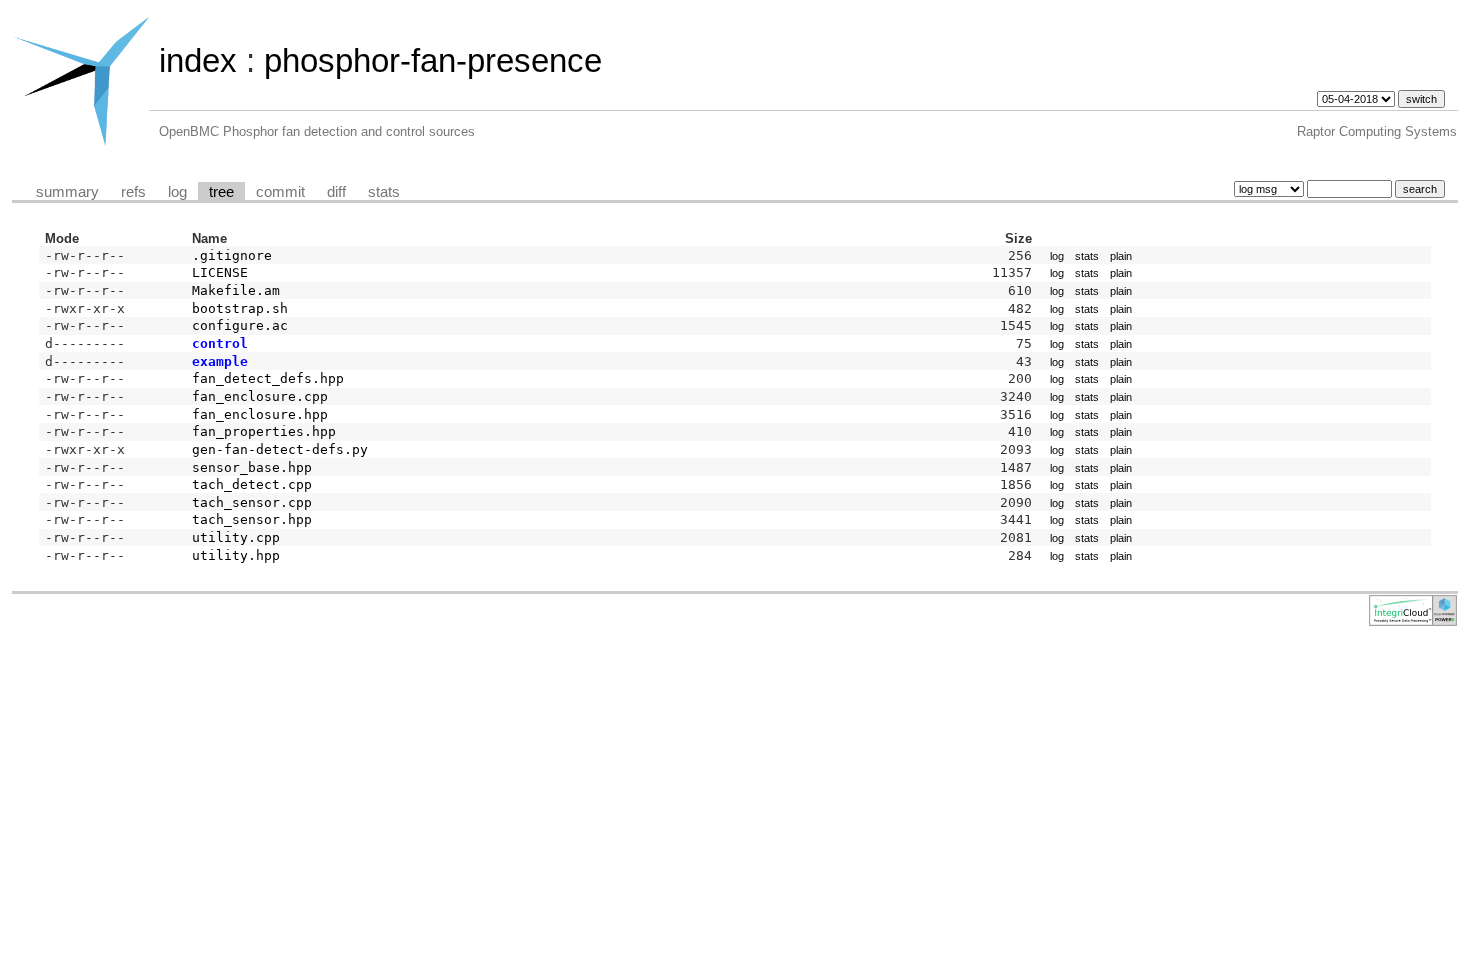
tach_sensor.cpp (252, 502)
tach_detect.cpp (252, 484)
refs (133, 192)
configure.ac (240, 325)
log (177, 192)
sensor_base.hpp (252, 467)
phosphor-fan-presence (433, 60)
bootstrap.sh (240, 308)
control (220, 343)
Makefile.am (236, 290)
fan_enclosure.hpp (260, 414)
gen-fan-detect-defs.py (280, 449)
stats (384, 192)
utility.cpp (236, 537)
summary (67, 192)
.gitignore (232, 255)
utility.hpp (236, 555)
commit (280, 192)
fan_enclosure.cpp (260, 396)
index (198, 60)
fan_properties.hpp (264, 431)
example (220, 361)
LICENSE (220, 272)
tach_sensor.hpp (252, 519)
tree (221, 192)
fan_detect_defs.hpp (268, 378)
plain (1121, 256)
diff (336, 192)
